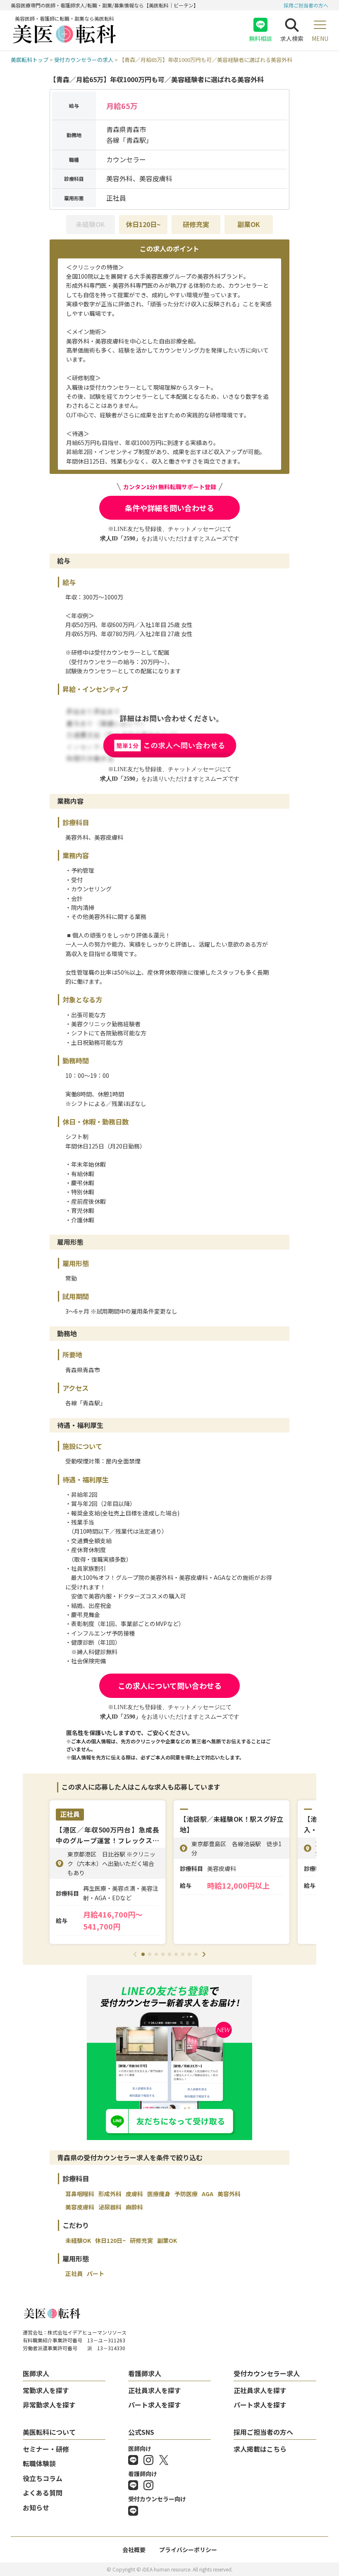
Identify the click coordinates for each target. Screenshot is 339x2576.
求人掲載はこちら (260, 2449)
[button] (143, 1954)
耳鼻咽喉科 (80, 2194)
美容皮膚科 (80, 2207)
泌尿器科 (110, 2207)
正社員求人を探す (155, 2390)
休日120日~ (143, 224)
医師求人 (36, 2373)
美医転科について (49, 2432)
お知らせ (36, 2507)
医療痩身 (159, 2194)
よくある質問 (43, 2493)
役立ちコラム (43, 2478)
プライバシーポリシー (188, 2550)
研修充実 (196, 224)
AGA (208, 2194)
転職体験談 (39, 2463)
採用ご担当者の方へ (306, 5)
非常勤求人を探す (49, 2405)
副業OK (249, 224)
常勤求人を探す (46, 2390)
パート (95, 2273)
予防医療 (186, 2194)
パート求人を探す (155, 2405)
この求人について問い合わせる (170, 1686)
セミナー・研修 (46, 2449)
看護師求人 (145, 2373)
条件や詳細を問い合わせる (169, 508)
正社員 (74, 2273)
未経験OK (78, 2240)
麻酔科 (134, 2207)
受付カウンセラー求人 (267, 2373)
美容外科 (229, 2194)
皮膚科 (134, 2194)
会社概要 (134, 2550)
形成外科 (110, 2194)
